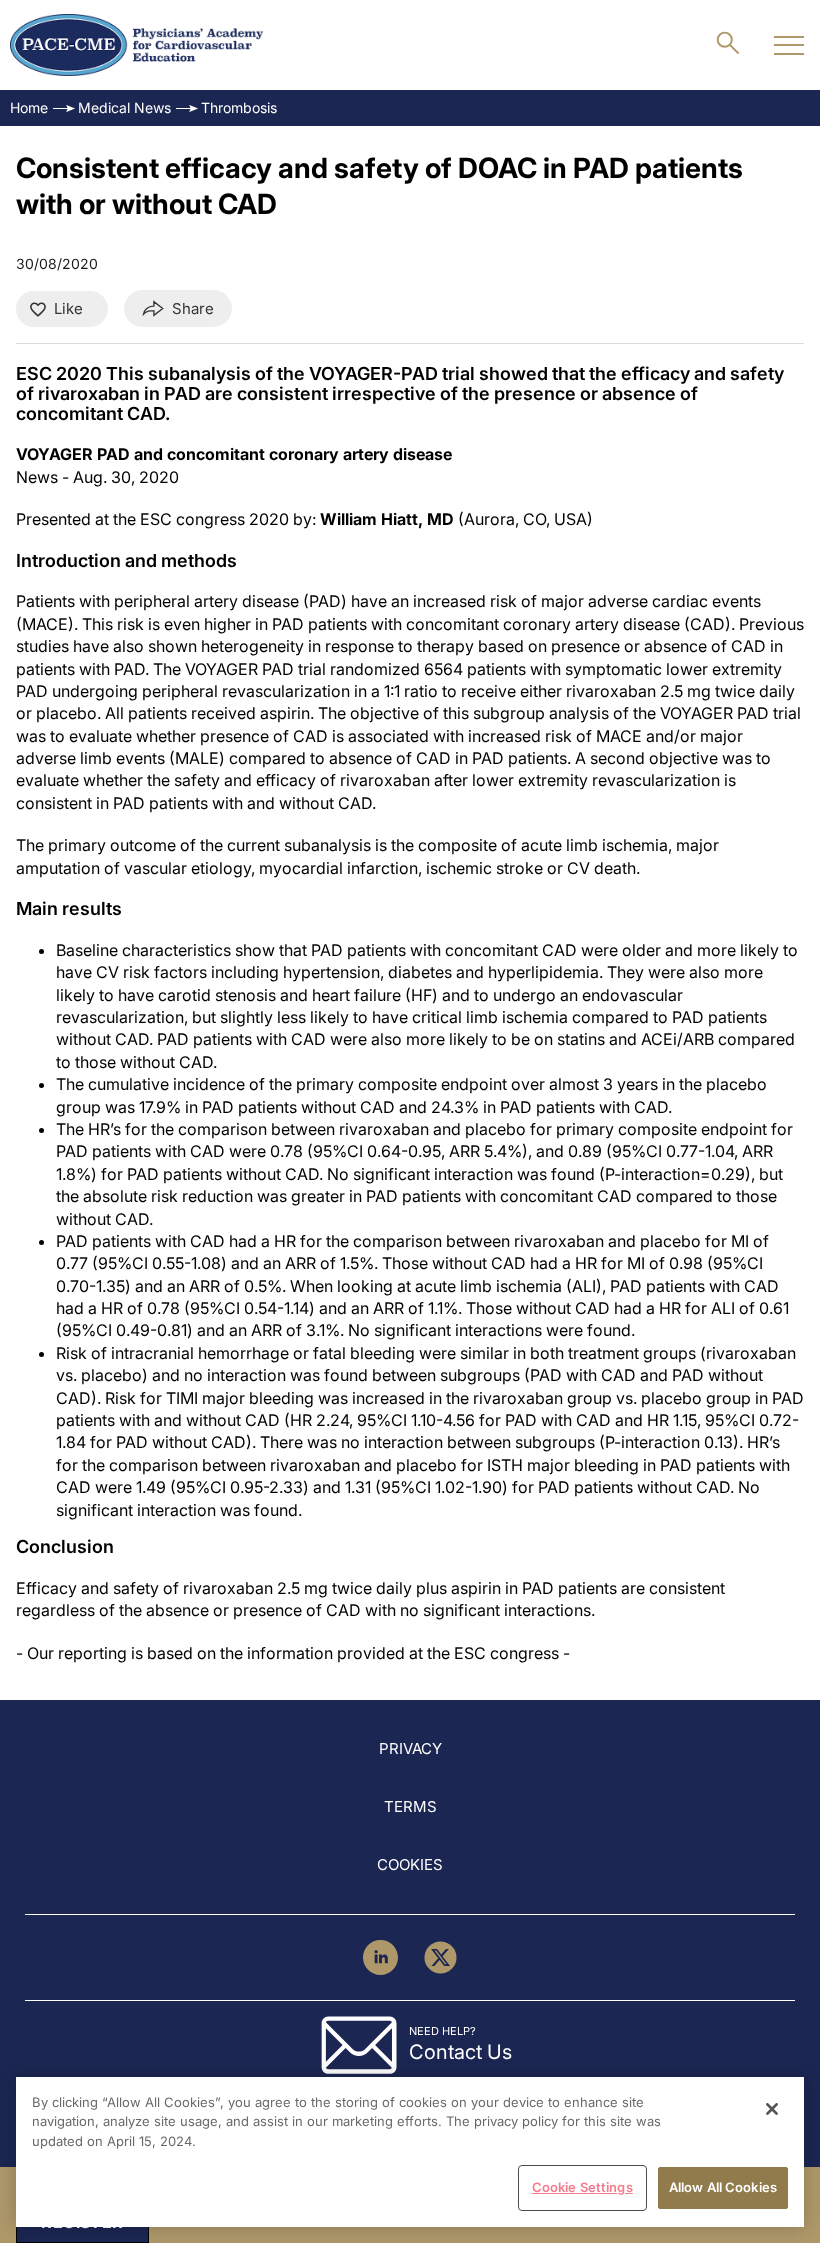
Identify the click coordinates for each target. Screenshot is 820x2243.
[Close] (772, 2109)
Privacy (410, 1748)
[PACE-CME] (136, 45)
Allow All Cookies (723, 2187)
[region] (410, 2152)
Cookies (410, 1864)
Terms (410, 1806)
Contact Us (460, 2052)
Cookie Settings (582, 2187)
